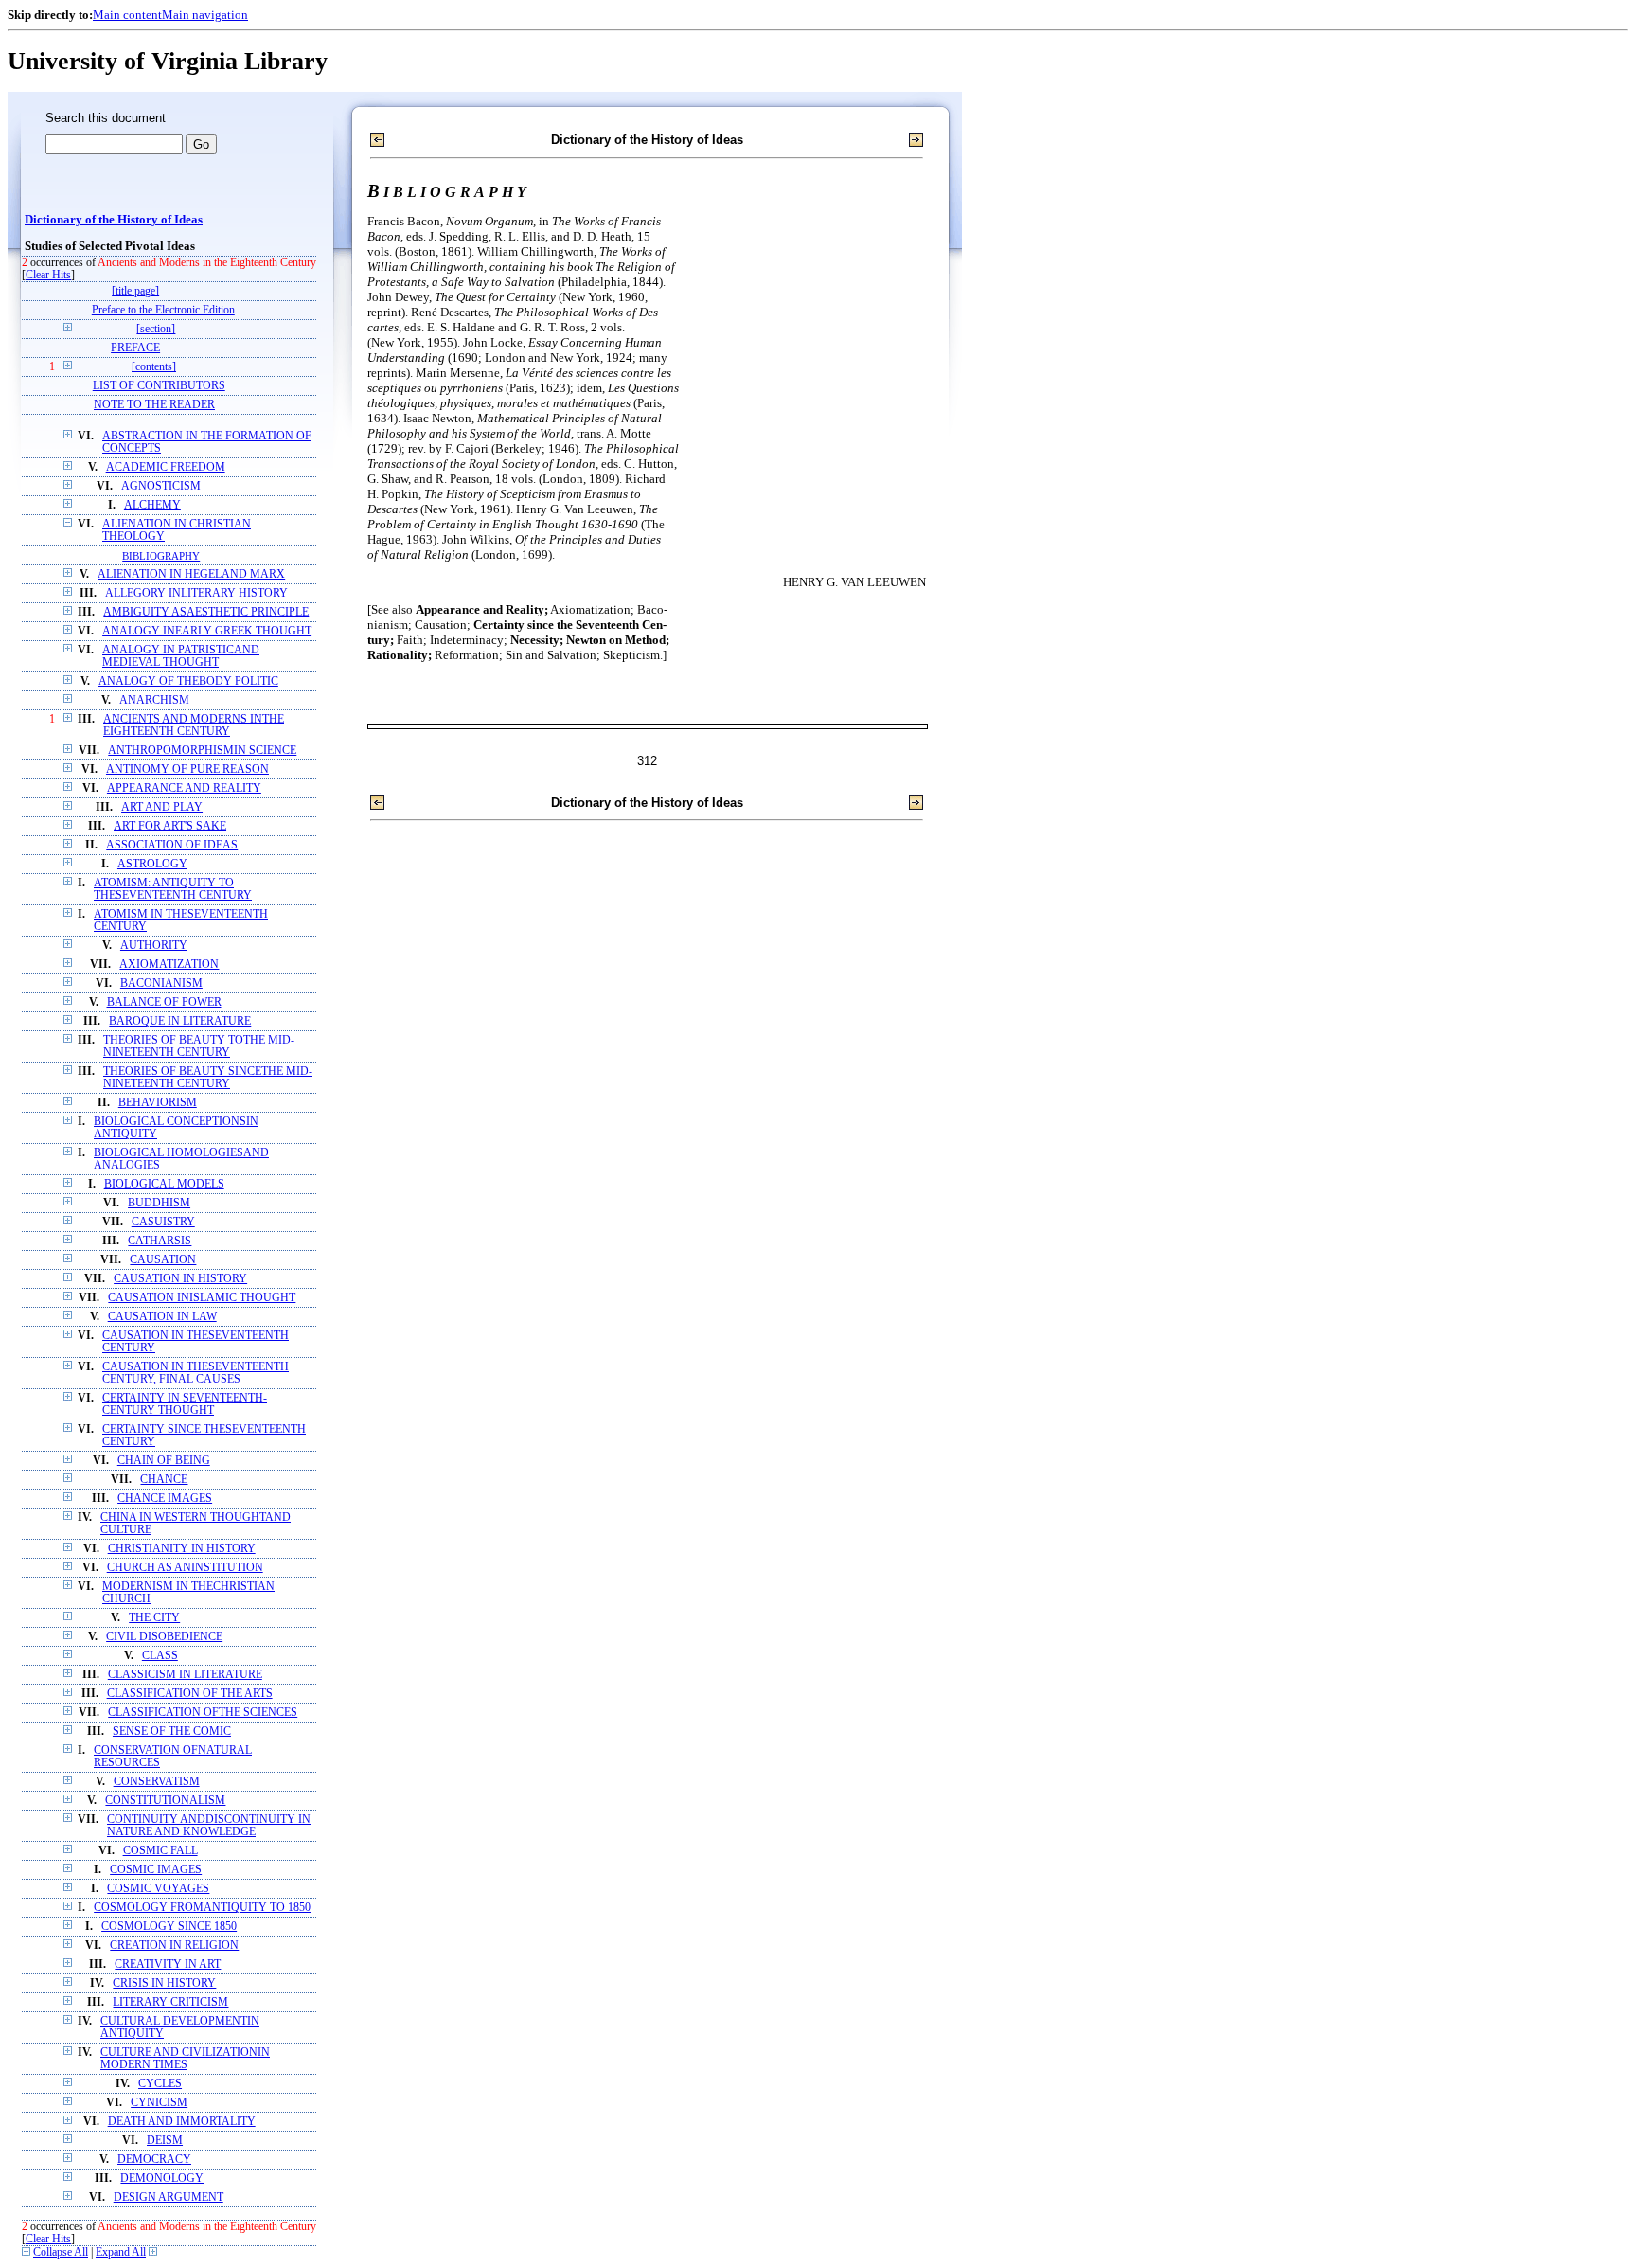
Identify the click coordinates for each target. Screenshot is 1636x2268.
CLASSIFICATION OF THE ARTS (190, 1694)
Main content (127, 15)
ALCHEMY (152, 505)
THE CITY (154, 1618)
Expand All (121, 2252)
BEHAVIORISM (158, 1103)
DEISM (165, 2141)
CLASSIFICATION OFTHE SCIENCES (203, 1713)
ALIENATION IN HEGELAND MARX (191, 574)
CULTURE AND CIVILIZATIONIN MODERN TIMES (185, 2059)
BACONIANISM (161, 983)
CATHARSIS (160, 1241)
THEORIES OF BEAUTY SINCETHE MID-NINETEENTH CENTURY (208, 1078)
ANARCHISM (154, 700)
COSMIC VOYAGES (158, 1889)
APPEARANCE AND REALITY (184, 788)
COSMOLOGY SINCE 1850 (169, 1927)
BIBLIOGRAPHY (161, 556)
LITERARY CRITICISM (170, 2002)
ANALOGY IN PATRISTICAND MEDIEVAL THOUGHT (181, 656)
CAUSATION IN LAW (162, 1317)
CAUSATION (163, 1260)
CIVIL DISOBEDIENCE (164, 1637)
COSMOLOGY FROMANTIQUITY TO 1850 (202, 1908)
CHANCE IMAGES (165, 1499)
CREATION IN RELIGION (174, 1946)
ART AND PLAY (162, 807)
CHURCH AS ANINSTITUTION (185, 1568)
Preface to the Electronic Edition (163, 310)
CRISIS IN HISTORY (164, 1983)
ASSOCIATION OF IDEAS (172, 845)
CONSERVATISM (157, 1782)
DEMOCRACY (154, 2160)
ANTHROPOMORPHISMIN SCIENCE (202, 750)
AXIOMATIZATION (169, 964)
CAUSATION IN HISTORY (180, 1279)
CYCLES (160, 2084)
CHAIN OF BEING (164, 1461)
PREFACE (135, 348)
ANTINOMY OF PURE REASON (187, 769)
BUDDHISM (159, 1203)
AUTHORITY (154, 946)
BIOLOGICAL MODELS (164, 1184)
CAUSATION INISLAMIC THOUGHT (202, 1298)
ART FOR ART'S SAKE (170, 826)
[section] (156, 329)
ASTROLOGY (152, 864)
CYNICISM (159, 2103)
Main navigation (205, 15)
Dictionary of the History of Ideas (114, 220)
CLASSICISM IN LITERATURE (185, 1675)
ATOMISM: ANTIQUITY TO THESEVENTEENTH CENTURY (173, 889)
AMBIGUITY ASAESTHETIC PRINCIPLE (206, 612)
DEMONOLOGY (162, 2179)
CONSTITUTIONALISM (165, 1801)
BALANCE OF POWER (164, 1002)
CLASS (160, 1656)
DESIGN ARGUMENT (169, 2197)
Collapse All (61, 2252)
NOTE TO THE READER (154, 405)
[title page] (135, 291)
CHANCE (164, 1480)
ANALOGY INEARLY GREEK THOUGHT (207, 631)
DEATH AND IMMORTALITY (182, 2122)
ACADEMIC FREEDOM (166, 467)
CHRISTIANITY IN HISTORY (182, 1549)
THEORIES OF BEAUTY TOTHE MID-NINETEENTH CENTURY (199, 1046)
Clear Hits (48, 275)
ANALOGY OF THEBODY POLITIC (188, 681)
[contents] (154, 367)
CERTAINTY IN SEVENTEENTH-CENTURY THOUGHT (185, 1404)
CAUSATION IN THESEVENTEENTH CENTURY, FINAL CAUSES (196, 1373)
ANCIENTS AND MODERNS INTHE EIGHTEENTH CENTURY (194, 725)
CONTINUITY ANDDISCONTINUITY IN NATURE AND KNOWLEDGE (209, 1826)
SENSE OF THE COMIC (172, 1732)
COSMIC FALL (160, 1851)
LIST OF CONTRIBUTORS (159, 386)
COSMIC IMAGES (156, 1870)
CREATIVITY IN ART (168, 1964)
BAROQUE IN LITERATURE (180, 1021)
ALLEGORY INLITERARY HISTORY (196, 593)
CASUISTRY (163, 1222)
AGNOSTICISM (161, 486)
